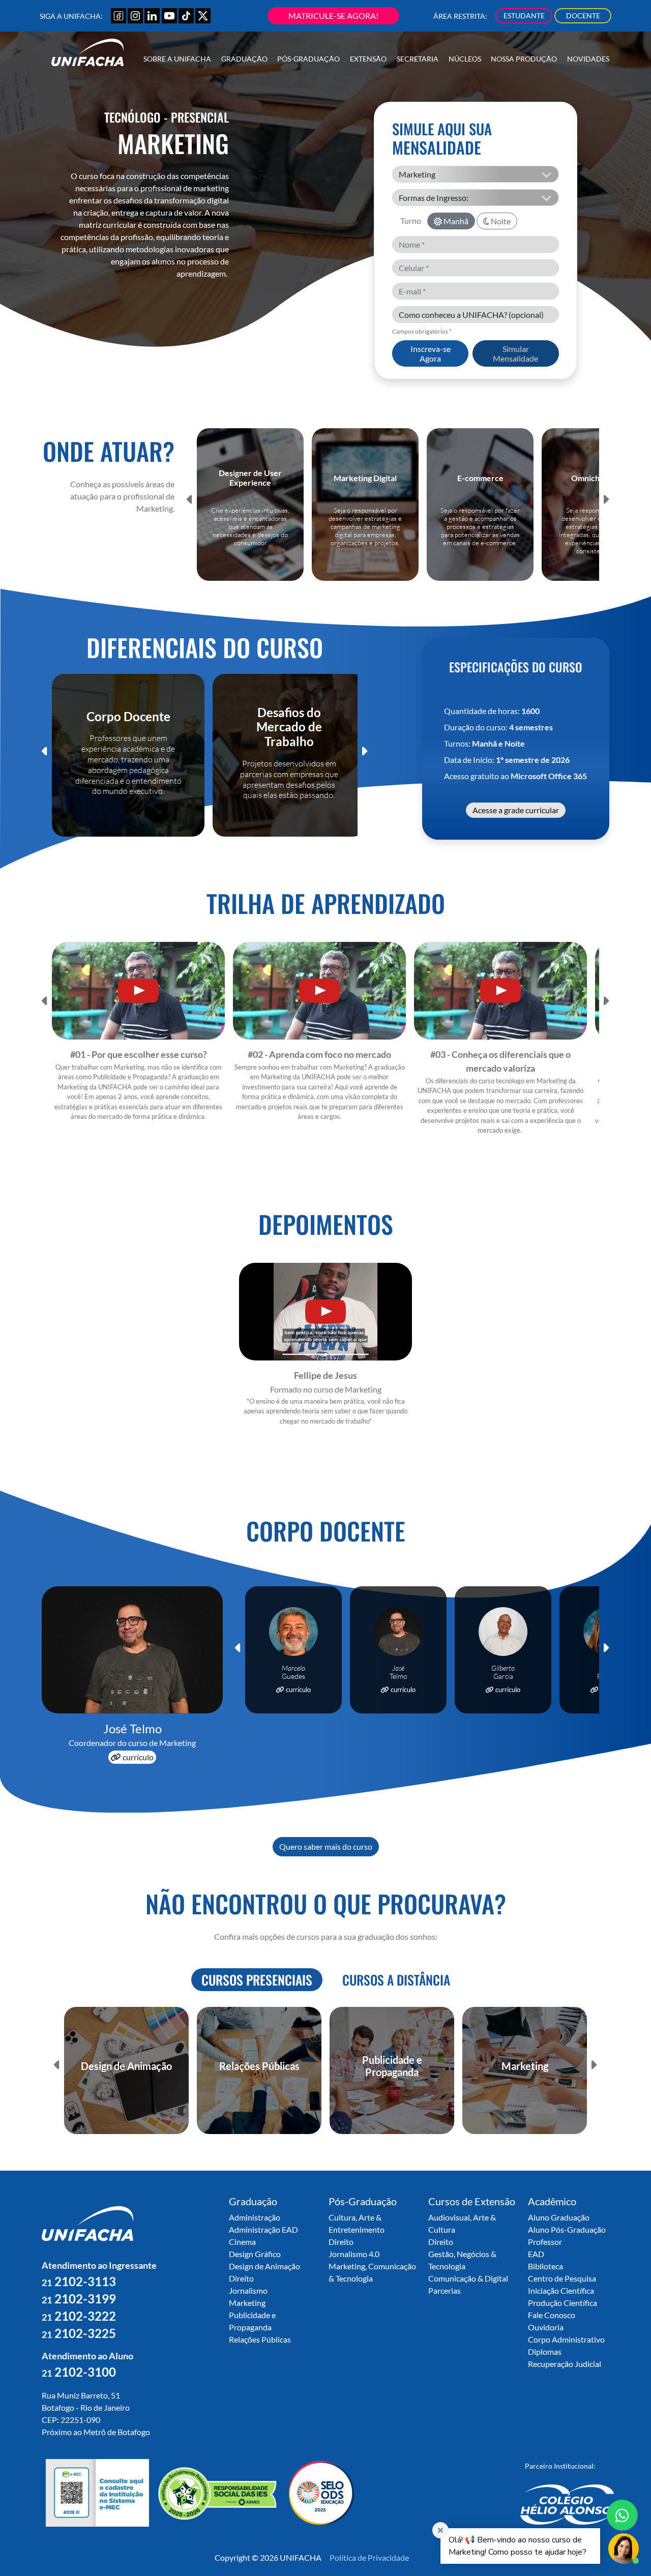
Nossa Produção (524, 59)
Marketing (247, 2303)
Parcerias (445, 2290)
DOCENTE (583, 16)
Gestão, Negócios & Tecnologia (462, 2260)
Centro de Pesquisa (562, 2278)
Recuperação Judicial (565, 2364)
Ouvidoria (546, 2327)
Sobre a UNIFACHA (177, 59)
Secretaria (418, 59)
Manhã (455, 221)
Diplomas (545, 2351)
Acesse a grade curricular (516, 810)
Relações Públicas (260, 2339)
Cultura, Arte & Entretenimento (357, 2223)
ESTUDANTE (524, 16)
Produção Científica (563, 2303)
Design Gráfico (255, 2254)
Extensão (368, 59)
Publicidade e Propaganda (252, 2321)
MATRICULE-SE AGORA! (333, 16)
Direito (241, 2278)
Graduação (244, 59)
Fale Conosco (552, 2315)
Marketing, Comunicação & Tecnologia (372, 2272)
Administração (255, 2217)
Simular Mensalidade (515, 353)
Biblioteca (545, 2266)
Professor (545, 2242)
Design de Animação (264, 2266)
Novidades (588, 59)
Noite (500, 221)
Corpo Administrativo (566, 2339)
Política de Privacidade (369, 2557)
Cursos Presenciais (257, 1979)
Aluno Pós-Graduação (567, 2229)
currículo (137, 1757)
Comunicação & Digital (468, 2278)
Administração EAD (263, 2229)
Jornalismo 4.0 (354, 2254)
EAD (536, 2254)
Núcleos (465, 59)
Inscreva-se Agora (431, 353)
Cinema (242, 2242)
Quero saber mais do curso (326, 1846)
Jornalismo (248, 2290)
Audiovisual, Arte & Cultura (462, 2223)
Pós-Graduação (308, 59)
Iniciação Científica (561, 2290)
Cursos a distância (396, 1979)
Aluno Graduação (559, 2217)
